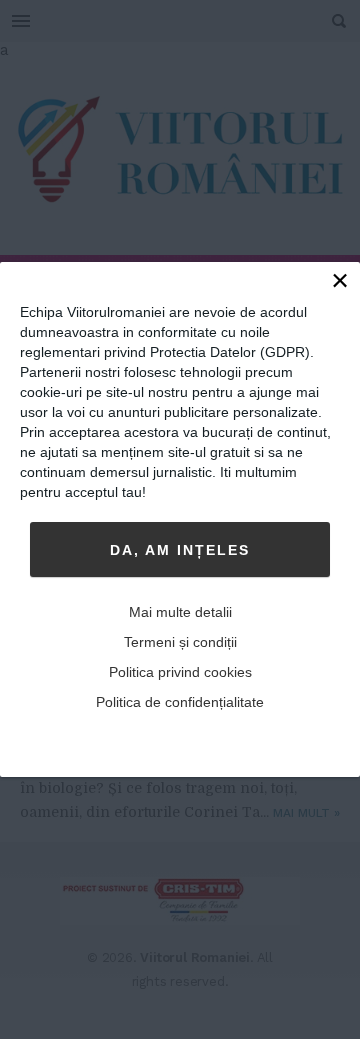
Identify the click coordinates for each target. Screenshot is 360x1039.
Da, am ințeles (180, 550)
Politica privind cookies (180, 672)
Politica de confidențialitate (180, 702)
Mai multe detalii (180, 612)
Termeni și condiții (180, 642)
